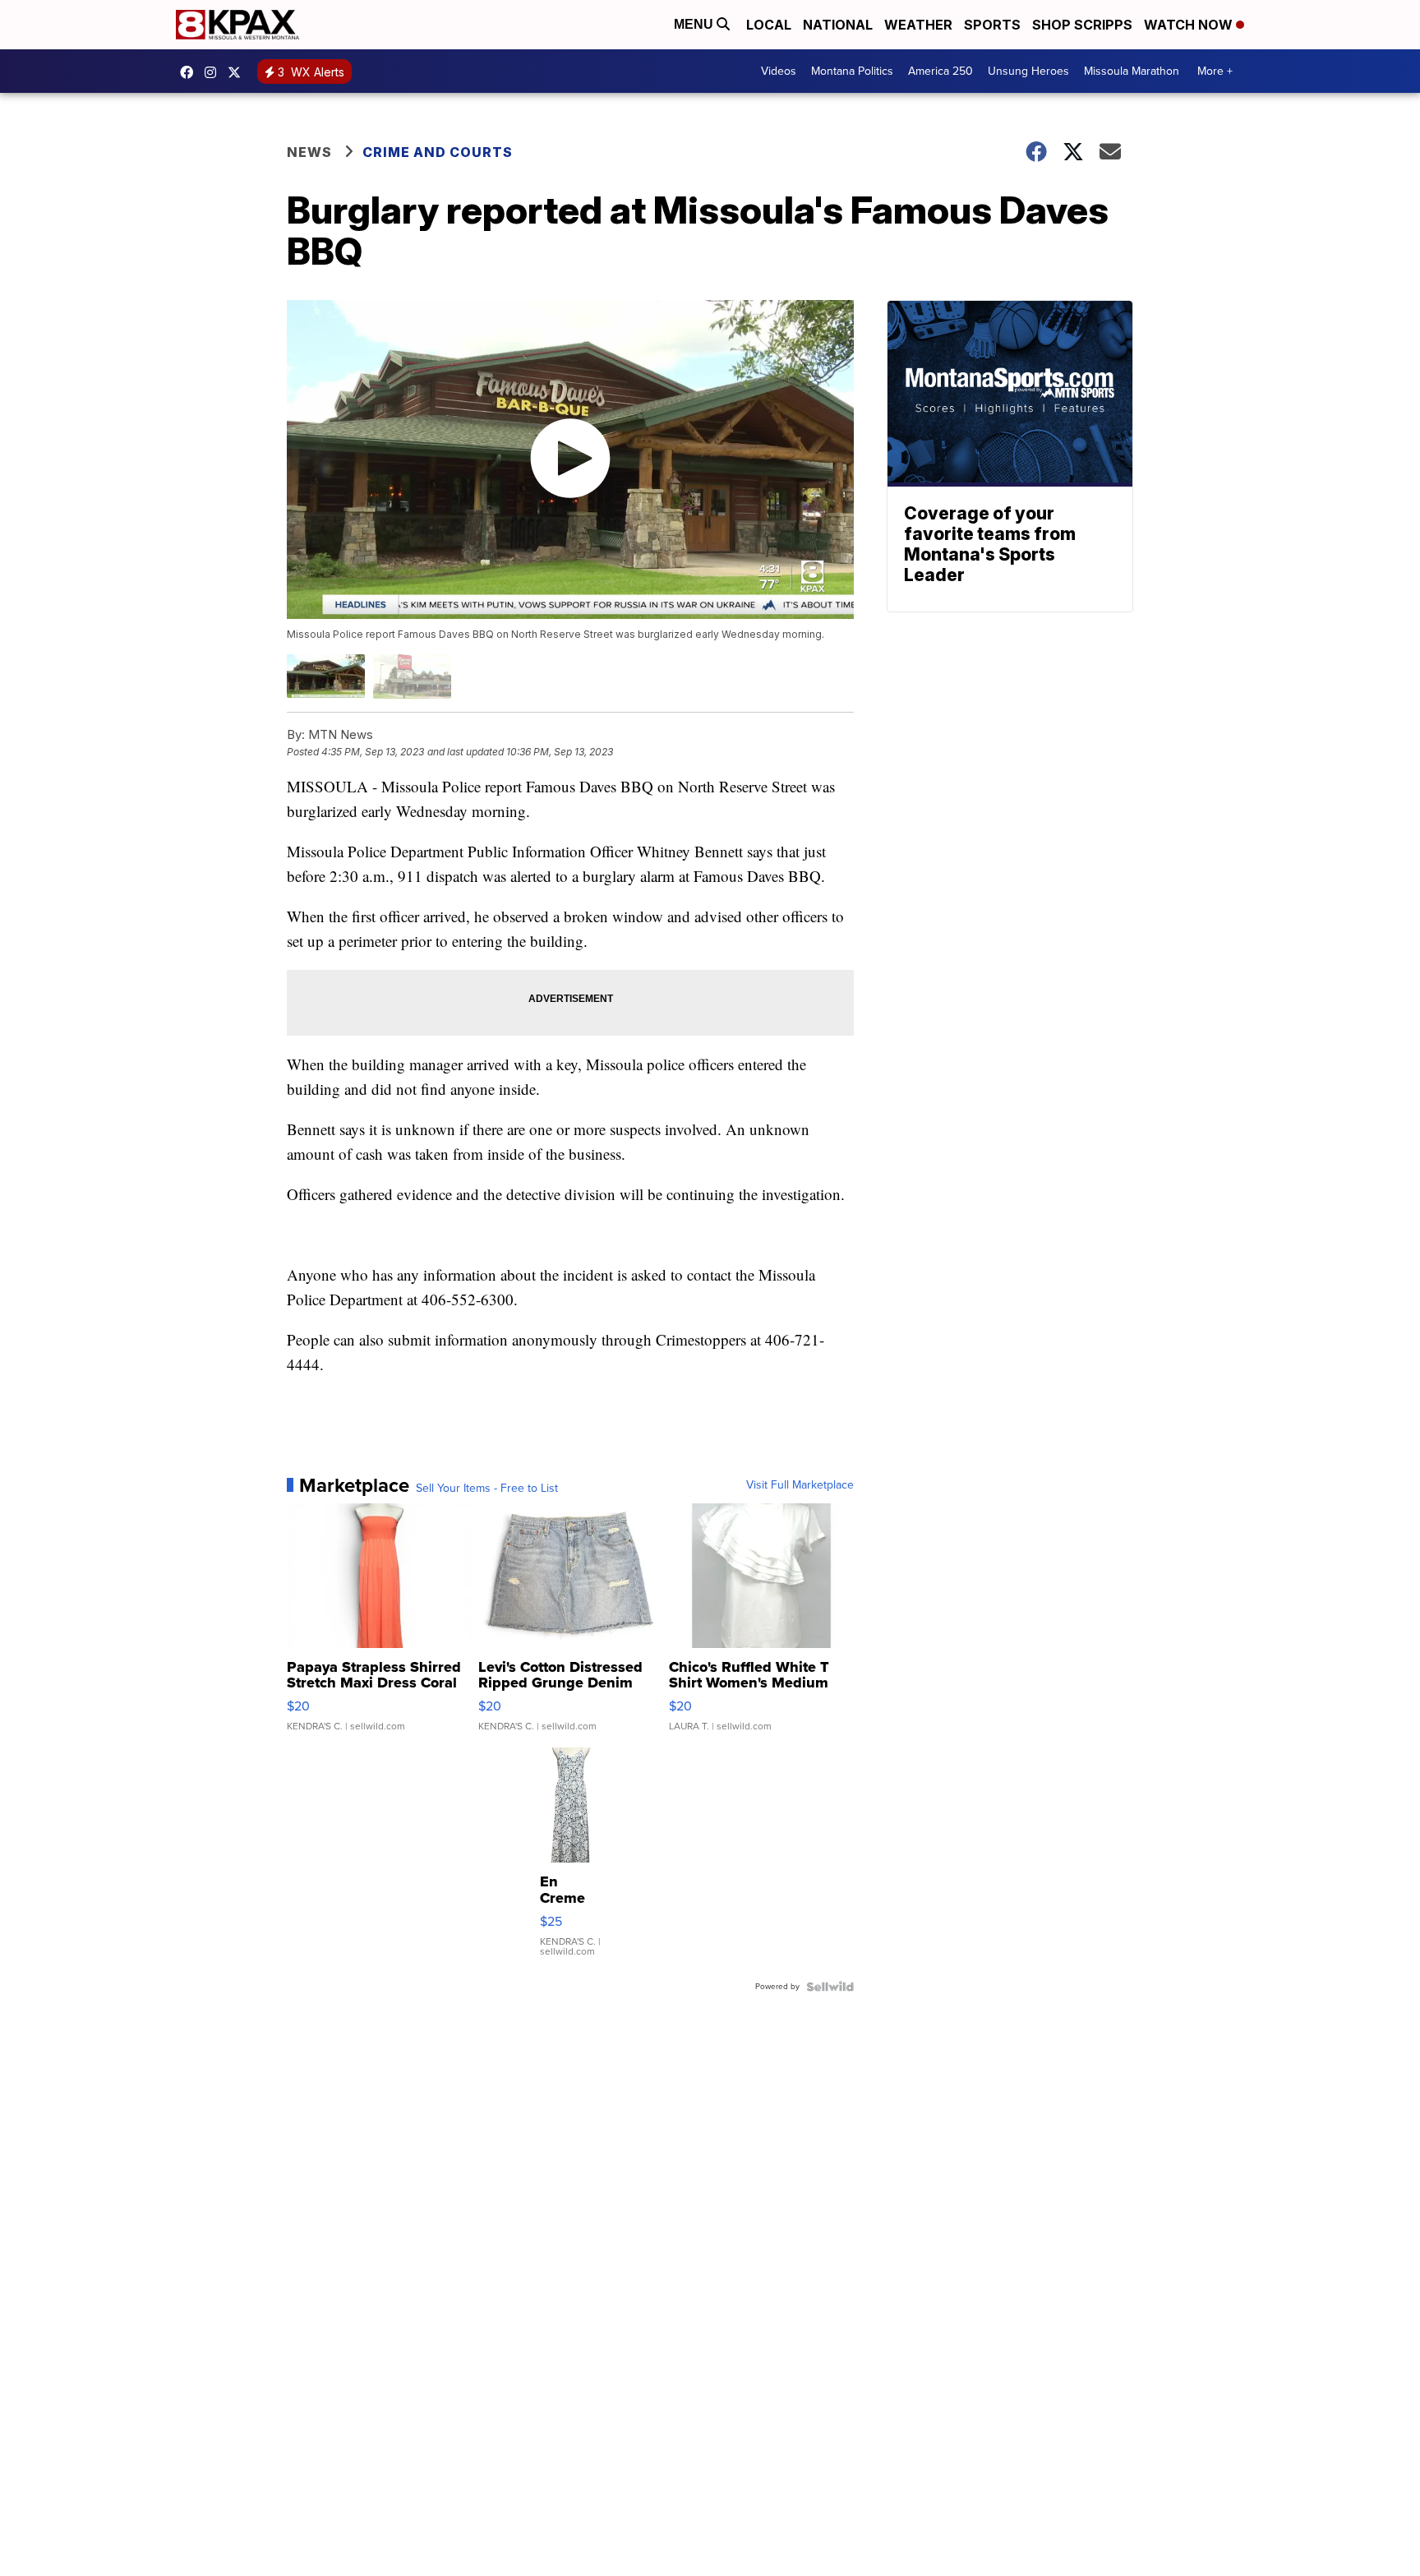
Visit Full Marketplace (800, 1485)
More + (1215, 71)
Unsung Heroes (1028, 71)
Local (769, 25)
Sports (992, 25)
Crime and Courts (438, 152)
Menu (695, 24)
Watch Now (1190, 25)
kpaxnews (238, 72)
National (838, 25)
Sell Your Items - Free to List (487, 1489)
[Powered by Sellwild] (830, 1987)
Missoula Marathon (1132, 71)
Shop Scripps (1082, 25)
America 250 (941, 71)
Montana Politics (852, 71)
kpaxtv (191, 72)
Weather (918, 25)
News (309, 152)
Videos (779, 71)
